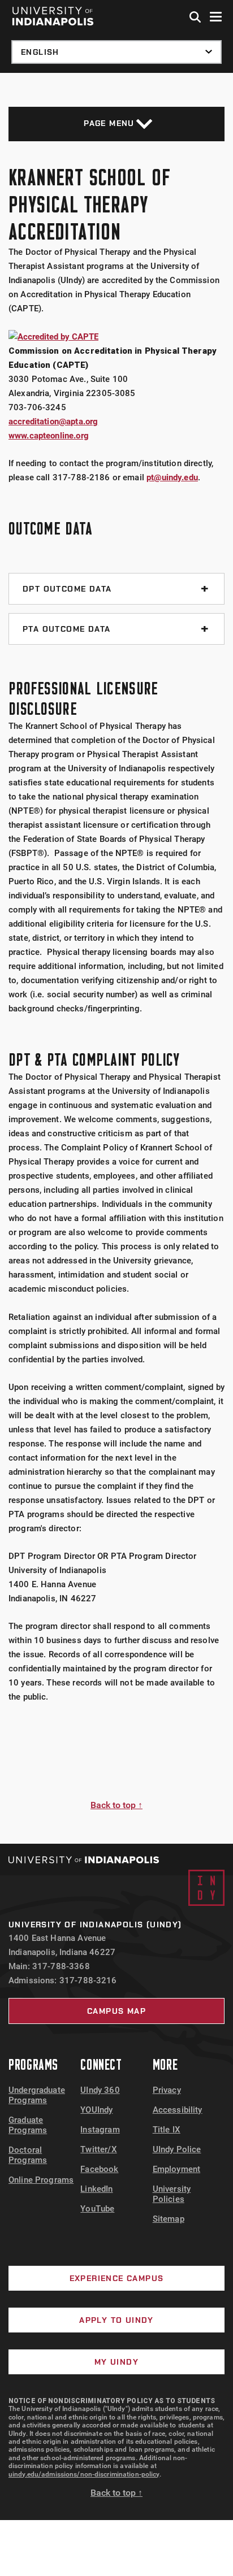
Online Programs (41, 2180)
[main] (116, 958)
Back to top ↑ (116, 1805)
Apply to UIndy (116, 2320)
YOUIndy (96, 2110)
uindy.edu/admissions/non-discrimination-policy (84, 2474)
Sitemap (169, 2219)
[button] (196, 18)
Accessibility (178, 2110)
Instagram (100, 2130)
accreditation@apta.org (53, 422)
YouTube (97, 2209)
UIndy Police (177, 2149)
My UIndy (116, 2362)
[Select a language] (116, 52)
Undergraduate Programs (37, 2095)
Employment (177, 2169)
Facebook (99, 2169)
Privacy (167, 2090)
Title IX (167, 2130)
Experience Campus (117, 2278)
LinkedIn (96, 2189)
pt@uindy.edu (172, 477)
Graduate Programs (28, 2125)
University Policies (172, 2194)
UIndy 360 (100, 2090)
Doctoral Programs (28, 2155)
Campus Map (116, 2011)
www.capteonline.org (49, 436)
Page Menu (109, 123)
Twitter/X (98, 2149)
